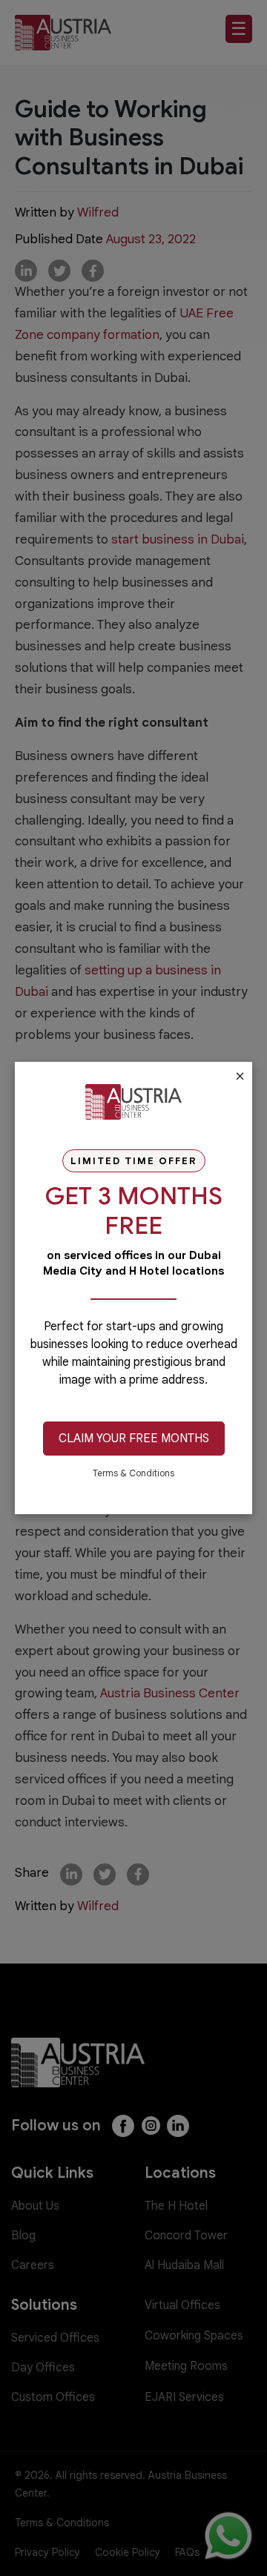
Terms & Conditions (133, 1473)
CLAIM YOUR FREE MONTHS (134, 1439)
